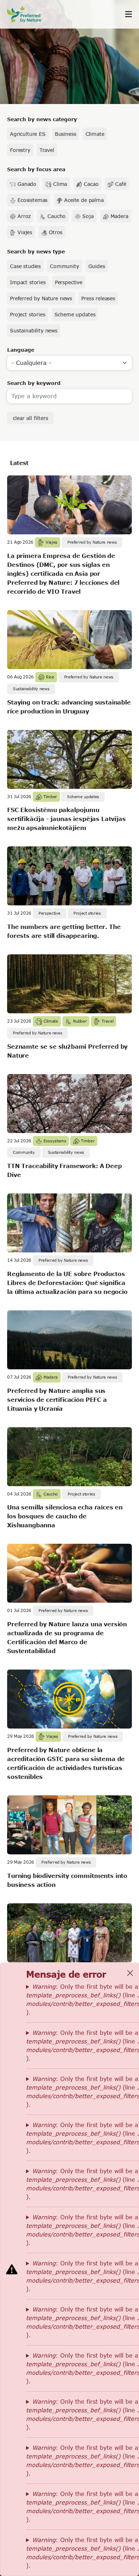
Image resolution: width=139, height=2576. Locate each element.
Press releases (98, 298)
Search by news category (42, 119)
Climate (95, 134)
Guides (97, 266)
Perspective (69, 282)
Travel (47, 150)
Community (65, 266)
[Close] (130, 1973)
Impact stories (28, 282)
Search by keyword (34, 383)
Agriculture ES (28, 134)
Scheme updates (75, 314)
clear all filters (30, 418)
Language (21, 350)
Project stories (28, 314)
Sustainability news (34, 330)
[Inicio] (29, 14)
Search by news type (36, 251)
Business (66, 134)
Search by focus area (36, 169)
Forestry (20, 150)
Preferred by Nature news (41, 298)
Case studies (25, 266)
